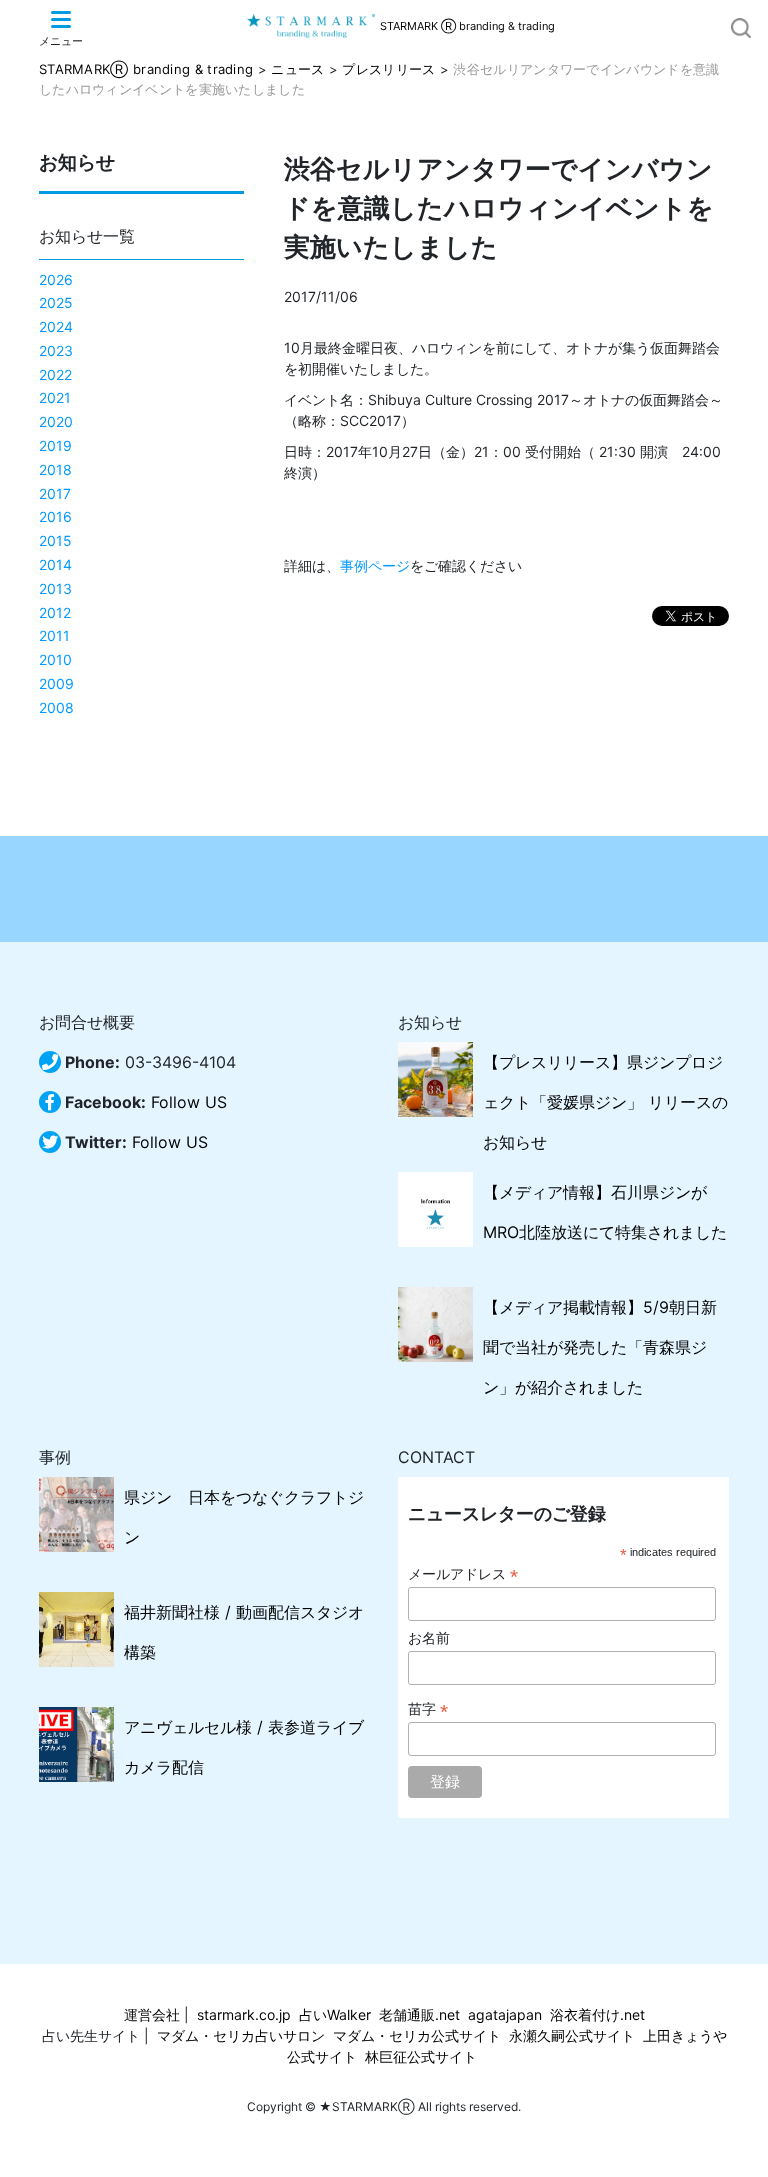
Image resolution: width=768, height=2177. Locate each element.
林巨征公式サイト (421, 2056)
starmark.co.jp (244, 2014)
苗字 (428, 1709)
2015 (55, 540)
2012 (55, 612)
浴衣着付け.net (597, 2014)
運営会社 (152, 2014)
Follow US (189, 1102)
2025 (56, 302)
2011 (54, 635)
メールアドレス (463, 1574)
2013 (55, 588)
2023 (56, 350)
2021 (55, 397)
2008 (56, 707)
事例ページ (375, 565)
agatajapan (505, 2014)
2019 (55, 445)
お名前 (429, 1638)
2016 (55, 516)
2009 (56, 683)
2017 (55, 493)
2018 (55, 469)
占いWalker (335, 2014)
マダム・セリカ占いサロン (241, 2035)
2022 (55, 374)
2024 (56, 326)
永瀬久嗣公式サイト (572, 2035)
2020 (56, 421)
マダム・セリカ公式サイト (417, 2035)
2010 (55, 659)
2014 (55, 564)
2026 (56, 279)
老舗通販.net (419, 2014)
